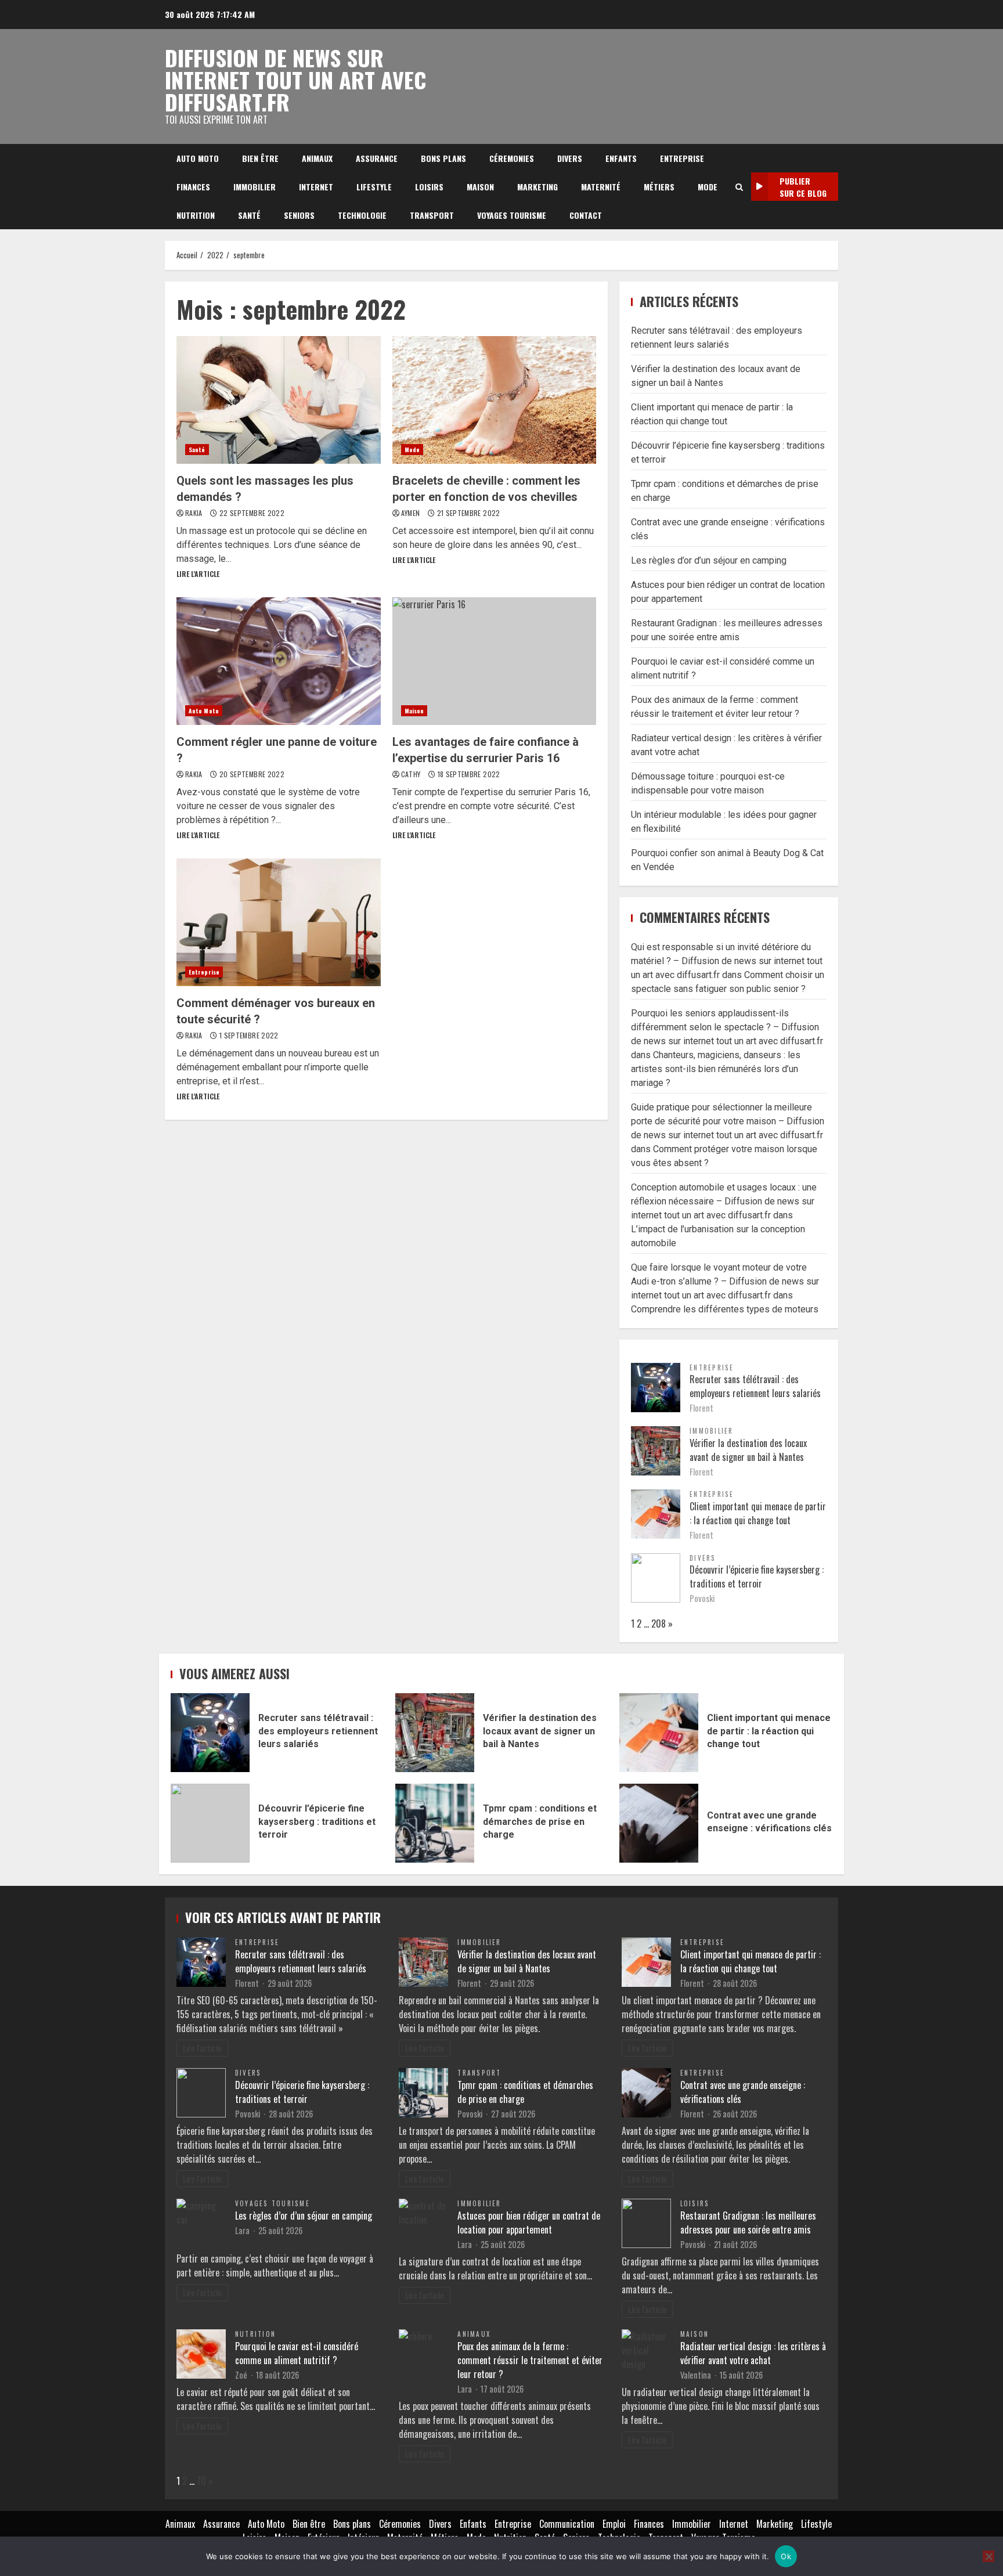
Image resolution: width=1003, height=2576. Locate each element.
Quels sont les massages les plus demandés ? (279, 400)
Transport (432, 215)
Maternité (601, 187)
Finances (193, 187)
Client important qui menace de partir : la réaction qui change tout (758, 1513)
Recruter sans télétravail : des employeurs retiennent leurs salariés (755, 1386)
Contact (586, 215)
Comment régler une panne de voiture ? (279, 661)
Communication (567, 2524)
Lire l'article (198, 574)
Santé (249, 215)
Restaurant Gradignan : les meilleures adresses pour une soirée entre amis (748, 2223)
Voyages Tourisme (512, 215)
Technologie (362, 215)
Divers (570, 158)
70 (201, 2481)
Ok (786, 2556)
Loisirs (429, 187)
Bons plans (443, 158)
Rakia (195, 513)
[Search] (739, 187)
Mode (708, 187)
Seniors (299, 215)
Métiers (659, 187)
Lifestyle (374, 187)
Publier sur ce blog (803, 187)
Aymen (412, 513)
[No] (988, 2556)
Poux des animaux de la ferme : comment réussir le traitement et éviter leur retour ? (530, 2360)
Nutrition (196, 215)
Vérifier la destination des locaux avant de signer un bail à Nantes (748, 1450)
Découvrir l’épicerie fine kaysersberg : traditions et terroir (757, 1576)
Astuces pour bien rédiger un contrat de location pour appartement (529, 2223)
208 (659, 1623)
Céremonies (512, 158)
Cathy (412, 774)
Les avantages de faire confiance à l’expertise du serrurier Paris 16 (495, 661)
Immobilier (255, 187)
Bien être (260, 158)
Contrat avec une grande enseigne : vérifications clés (659, 1823)
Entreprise (682, 158)
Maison (480, 187)
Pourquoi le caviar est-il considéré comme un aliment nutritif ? (297, 2353)
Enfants (621, 158)
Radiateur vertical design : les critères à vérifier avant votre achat (753, 2353)
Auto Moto (198, 158)
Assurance (377, 158)
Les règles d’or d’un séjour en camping (709, 560)
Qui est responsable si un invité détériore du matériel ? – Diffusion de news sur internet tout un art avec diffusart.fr (727, 961)
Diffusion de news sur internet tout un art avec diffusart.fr (295, 80)
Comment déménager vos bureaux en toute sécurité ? (279, 922)
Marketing (537, 187)
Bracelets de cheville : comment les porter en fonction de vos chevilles (495, 400)
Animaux (317, 158)
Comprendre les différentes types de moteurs (725, 1309)
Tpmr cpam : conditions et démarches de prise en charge (435, 1823)
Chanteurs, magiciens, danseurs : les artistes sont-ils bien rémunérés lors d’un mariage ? (716, 1069)
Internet (316, 187)
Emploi (614, 2524)
